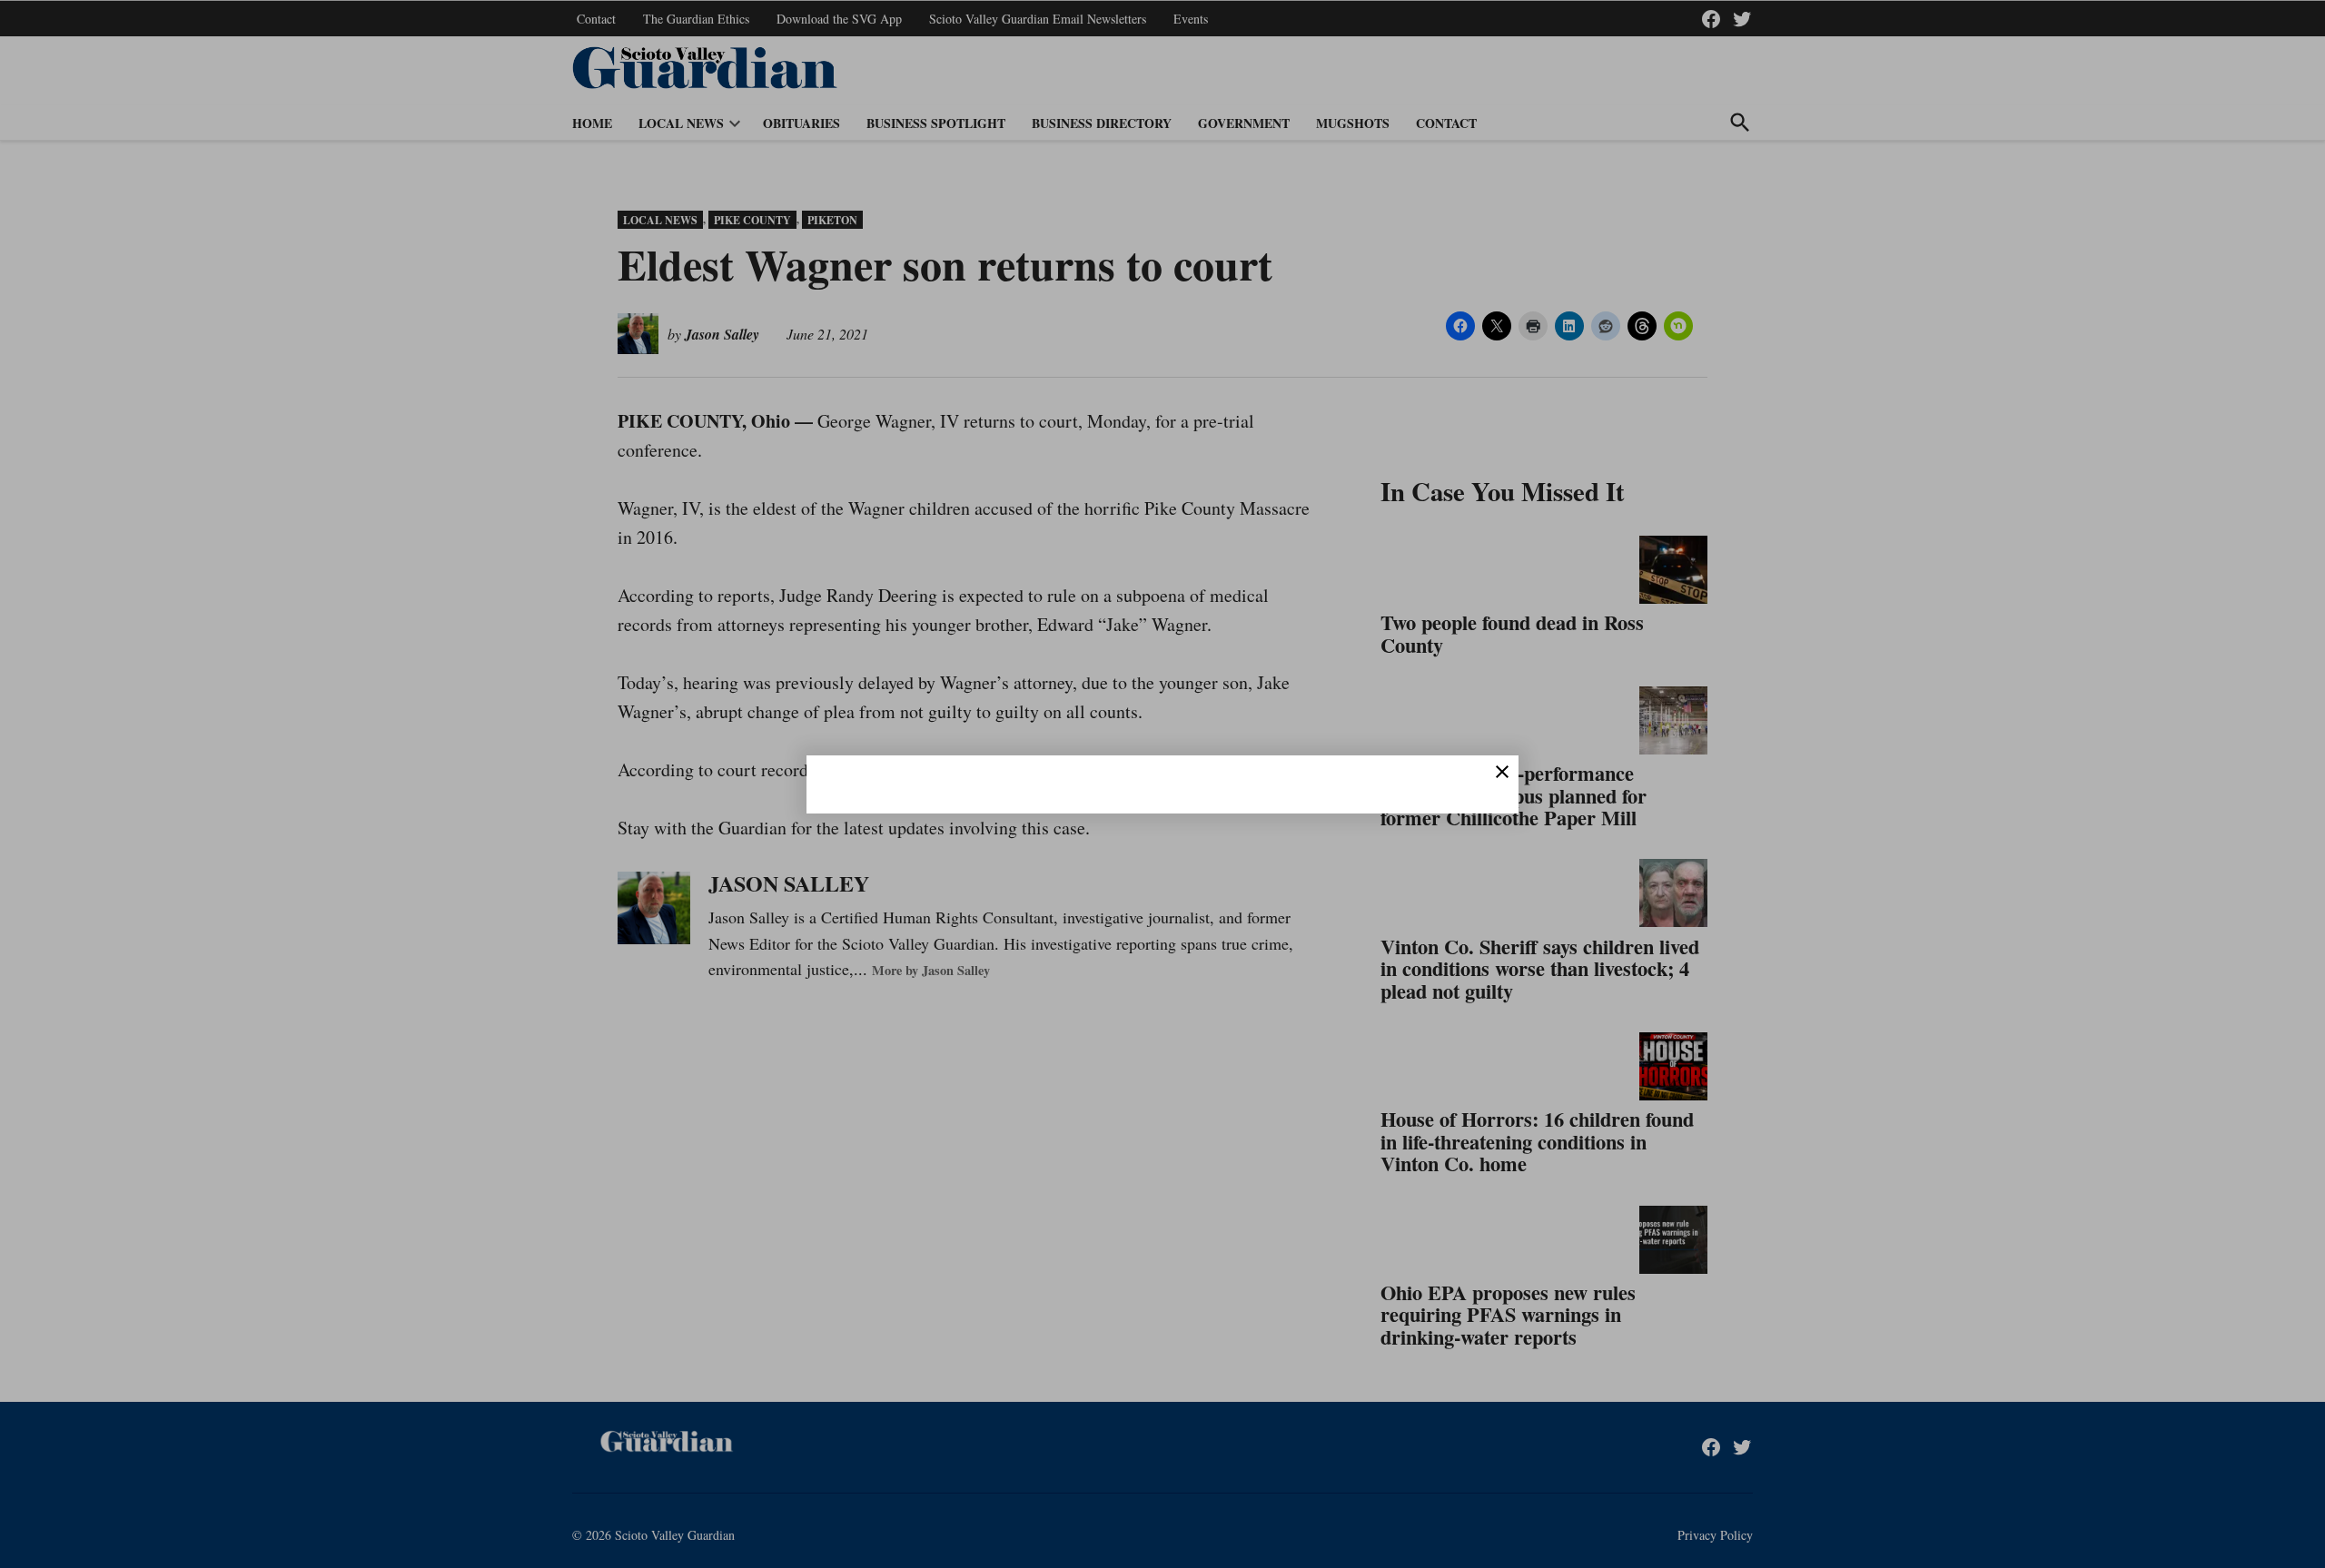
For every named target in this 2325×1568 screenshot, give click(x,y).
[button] (1162, 784)
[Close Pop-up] (1502, 772)
